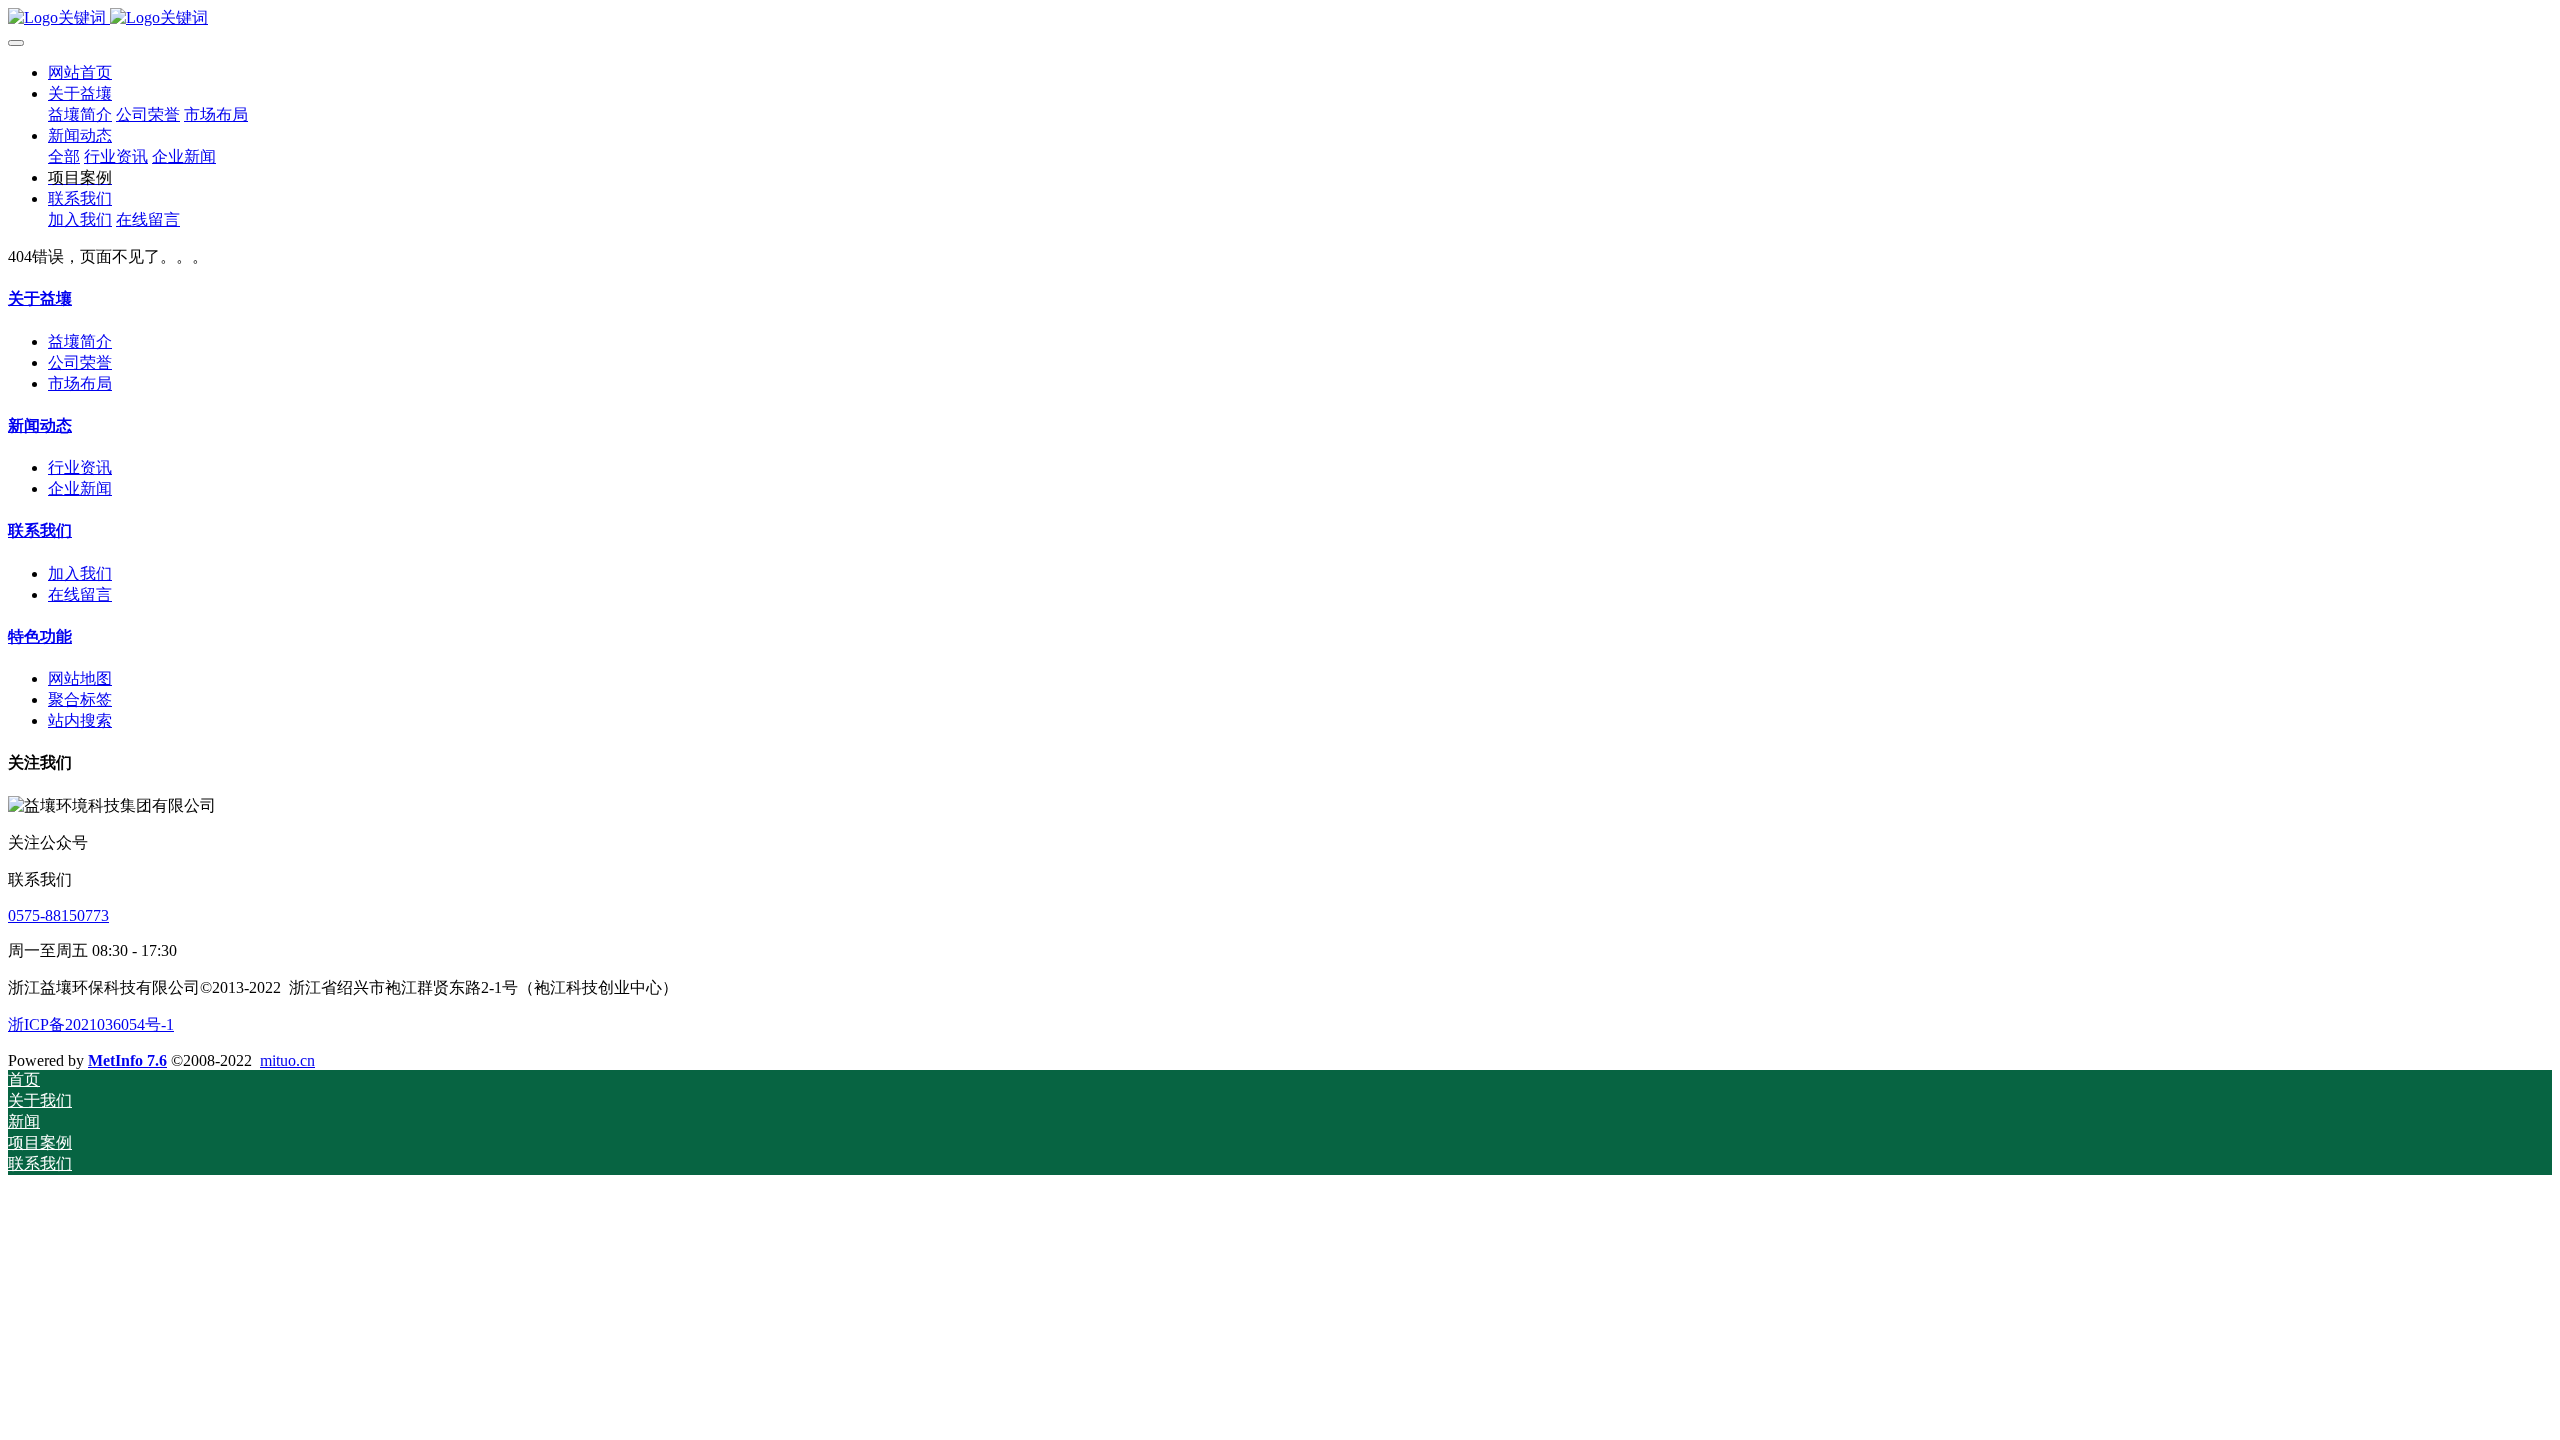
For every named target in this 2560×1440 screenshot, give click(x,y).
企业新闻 (80, 488)
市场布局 (80, 383)
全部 (64, 156)
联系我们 (40, 530)
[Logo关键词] (1280, 18)
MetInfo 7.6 (127, 1060)
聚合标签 (80, 699)
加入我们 (80, 573)
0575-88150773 (58, 915)
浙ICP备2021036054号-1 (91, 1024)
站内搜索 (80, 720)
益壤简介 (80, 341)
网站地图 (80, 678)
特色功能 (40, 636)
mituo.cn (287, 1060)
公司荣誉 (80, 362)
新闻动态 (40, 425)
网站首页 (80, 72)
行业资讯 (80, 467)
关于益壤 (40, 298)
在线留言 (80, 594)
